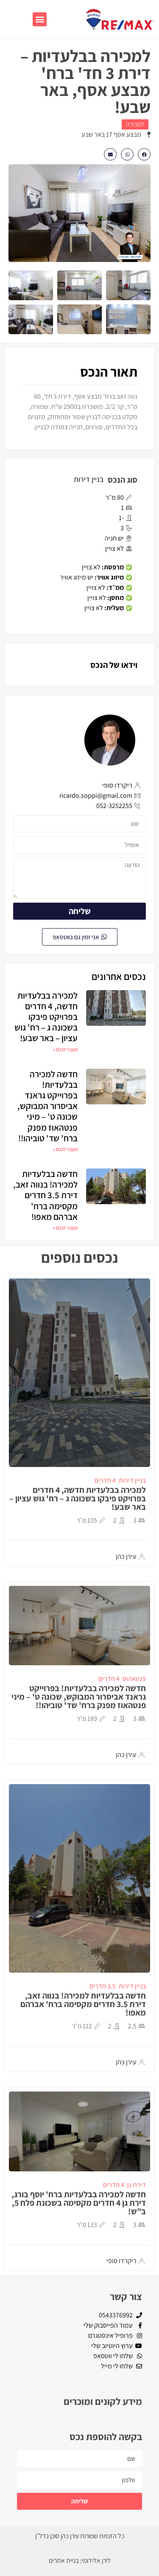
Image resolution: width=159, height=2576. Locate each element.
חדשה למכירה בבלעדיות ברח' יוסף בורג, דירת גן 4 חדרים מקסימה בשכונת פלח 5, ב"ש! (79, 2203)
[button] (40, 19)
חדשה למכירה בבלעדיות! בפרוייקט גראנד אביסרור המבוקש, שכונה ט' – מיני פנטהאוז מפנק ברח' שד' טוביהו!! (47, 1106)
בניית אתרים (64, 2561)
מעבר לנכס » (65, 1049)
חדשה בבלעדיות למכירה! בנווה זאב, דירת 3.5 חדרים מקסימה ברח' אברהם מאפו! (45, 1195)
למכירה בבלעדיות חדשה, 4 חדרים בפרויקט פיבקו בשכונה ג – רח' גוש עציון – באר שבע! (46, 1017)
